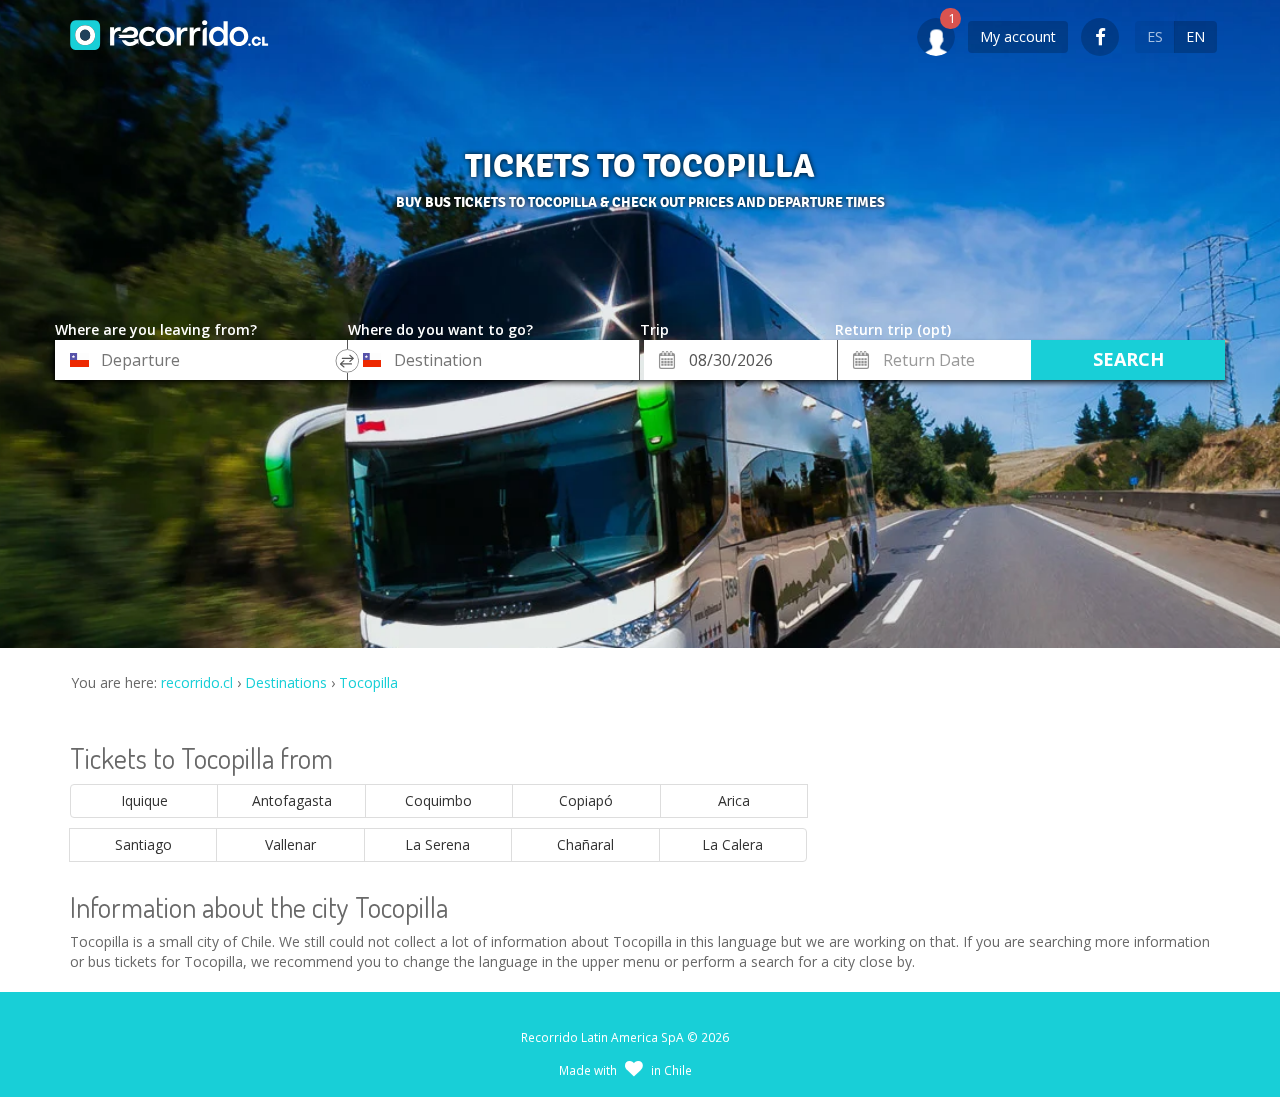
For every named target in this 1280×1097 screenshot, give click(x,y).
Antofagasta (292, 800)
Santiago (143, 844)
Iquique (144, 800)
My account (1018, 36)
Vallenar (290, 844)
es (1155, 36)
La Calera (732, 844)
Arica (734, 800)
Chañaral (585, 844)
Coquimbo (438, 800)
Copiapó (586, 800)
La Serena (437, 844)
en (1195, 36)
